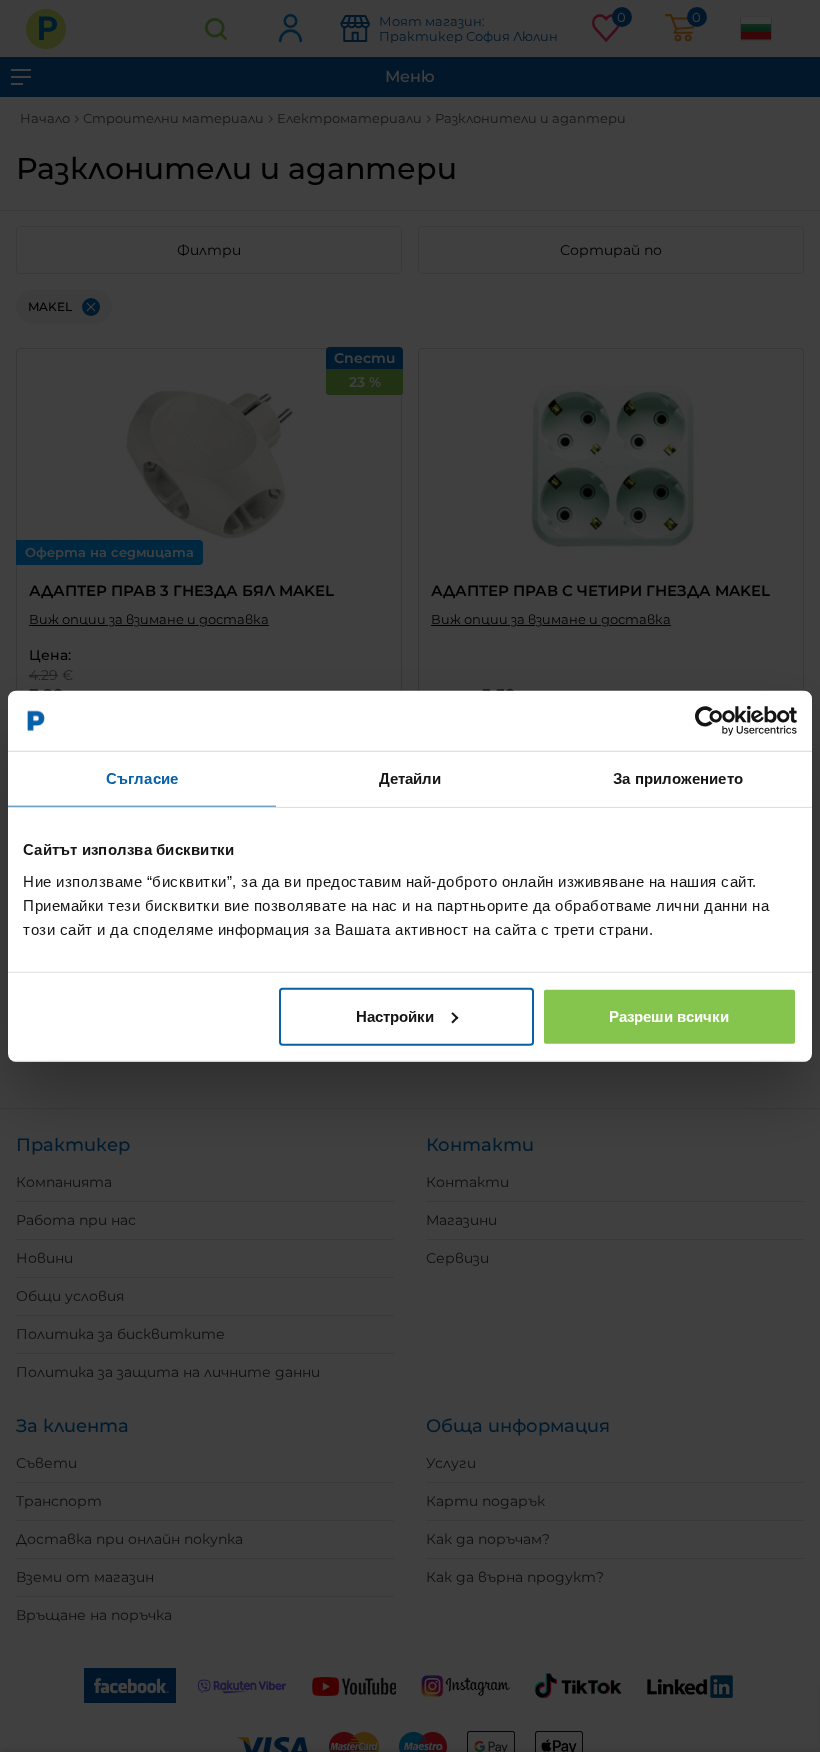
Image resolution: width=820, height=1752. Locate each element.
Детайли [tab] (410, 778)
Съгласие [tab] (142, 778)
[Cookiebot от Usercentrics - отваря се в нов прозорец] (709, 721)
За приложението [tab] (678, 778)
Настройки (395, 1015)
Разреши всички (669, 1015)
